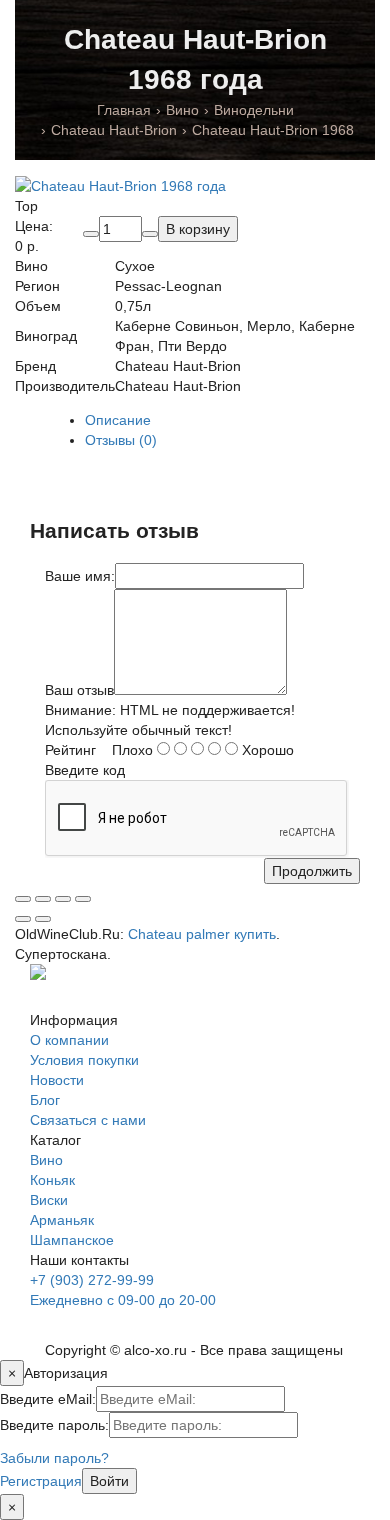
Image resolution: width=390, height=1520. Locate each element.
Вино (46, 1160)
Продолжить (312, 871)
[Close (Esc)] (23, 899)
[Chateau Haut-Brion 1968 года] (120, 185)
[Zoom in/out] (83, 899)
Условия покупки (84, 1060)
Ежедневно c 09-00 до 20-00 (123, 1300)
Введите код (85, 770)
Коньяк (52, 1180)
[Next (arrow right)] (43, 919)
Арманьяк (62, 1220)
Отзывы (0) (121, 440)
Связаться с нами (88, 1120)
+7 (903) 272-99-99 (92, 1280)
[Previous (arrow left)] (23, 919)
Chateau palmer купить (202, 934)
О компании (69, 1040)
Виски (49, 1200)
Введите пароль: (54, 1425)
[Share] (43, 899)
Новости (57, 1080)
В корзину (198, 229)
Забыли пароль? (54, 1458)
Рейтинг (70, 750)
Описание (118, 420)
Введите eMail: (48, 1399)
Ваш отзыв (79, 690)
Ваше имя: (80, 576)
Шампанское (72, 1240)
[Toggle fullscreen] (63, 899)
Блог (45, 1100)
